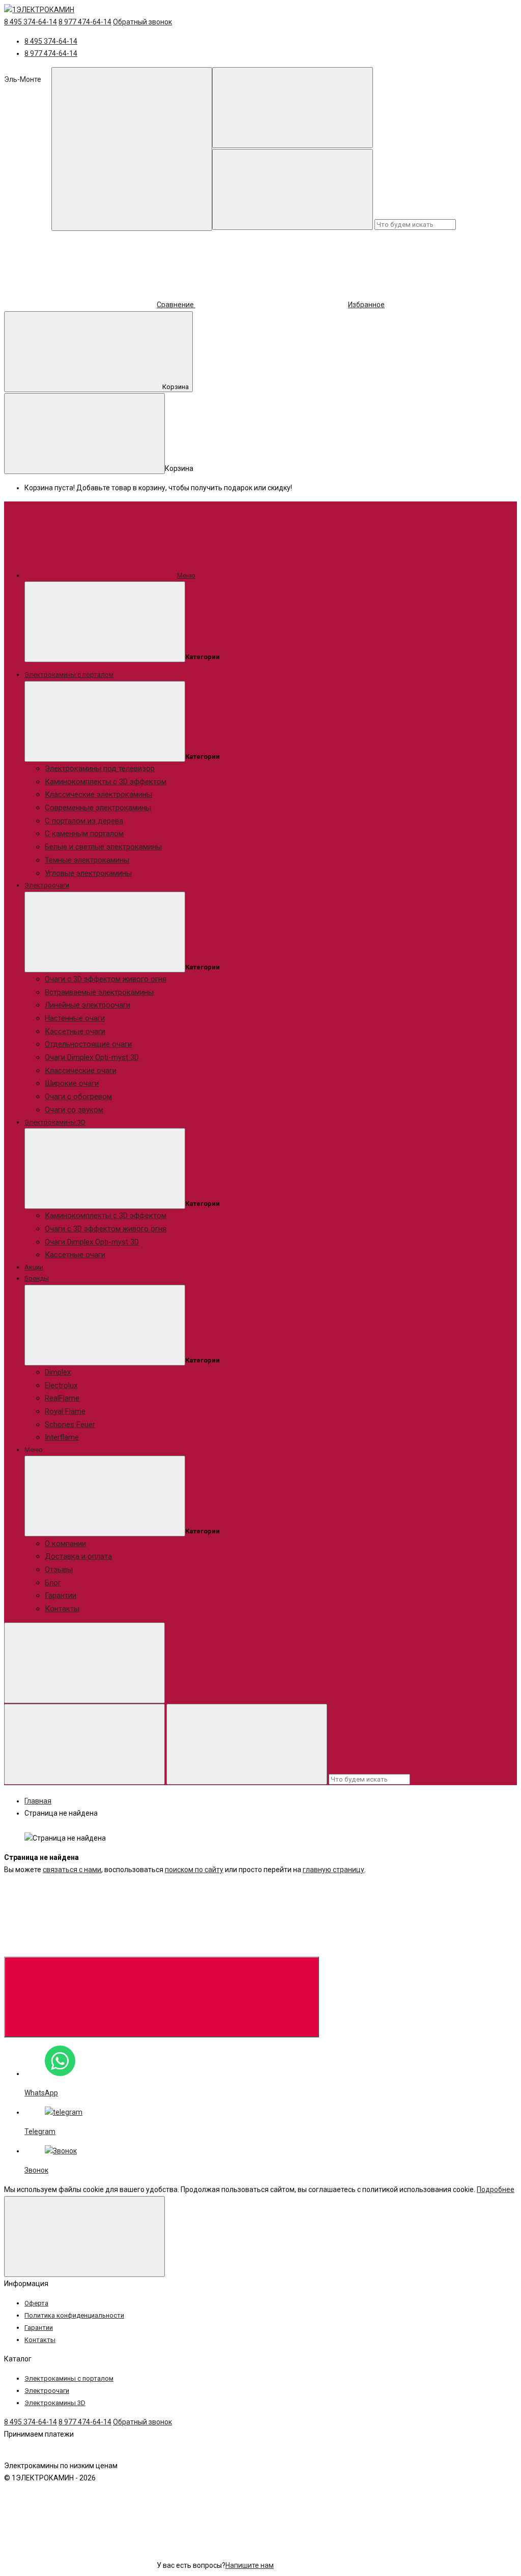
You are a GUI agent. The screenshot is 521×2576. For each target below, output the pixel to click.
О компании (65, 1544)
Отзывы (59, 1570)
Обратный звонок (142, 22)
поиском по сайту (194, 1870)
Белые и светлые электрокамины (103, 847)
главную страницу (334, 1870)
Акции (34, 1267)
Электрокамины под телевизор (100, 768)
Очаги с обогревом (78, 1097)
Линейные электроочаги (88, 1005)
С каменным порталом (84, 834)
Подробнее (496, 2189)
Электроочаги (47, 885)
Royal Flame (65, 1411)
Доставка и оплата (78, 1556)
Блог (53, 1583)
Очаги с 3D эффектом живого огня (106, 979)
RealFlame (62, 1398)
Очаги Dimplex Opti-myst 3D (92, 1057)
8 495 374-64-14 (31, 22)
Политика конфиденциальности (74, 2315)
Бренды (37, 1278)
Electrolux (61, 1385)
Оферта (36, 2303)
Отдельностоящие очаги (88, 1044)
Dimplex (58, 1372)
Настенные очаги (75, 1018)
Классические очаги (81, 1071)
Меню (186, 575)
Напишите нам (250, 2565)
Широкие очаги (72, 1083)
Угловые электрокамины (88, 873)
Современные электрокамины (98, 808)
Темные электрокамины (87, 860)
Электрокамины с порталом (69, 675)
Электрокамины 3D (55, 1122)
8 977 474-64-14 (85, 22)
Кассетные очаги (75, 1031)
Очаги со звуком (74, 1110)
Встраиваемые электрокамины (99, 992)
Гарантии (61, 1595)
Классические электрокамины (98, 794)
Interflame (62, 1437)
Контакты (62, 1609)
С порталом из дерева (84, 821)
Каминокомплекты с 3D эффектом (106, 782)
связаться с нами (72, 1870)
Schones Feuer (70, 1425)
